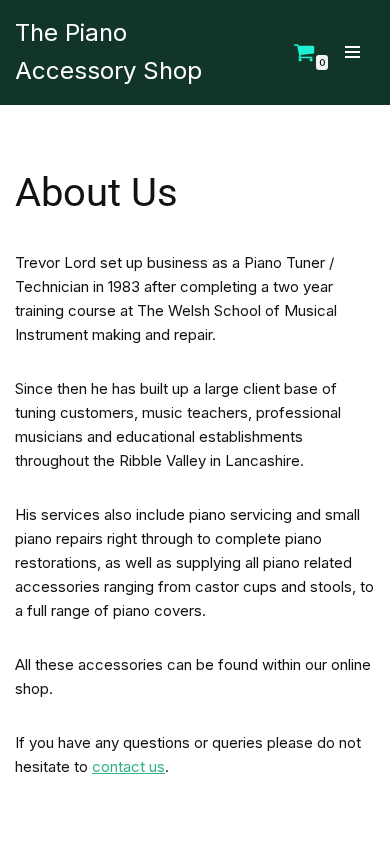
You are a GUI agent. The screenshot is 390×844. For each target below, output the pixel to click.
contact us (128, 766)
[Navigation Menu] (352, 52)
